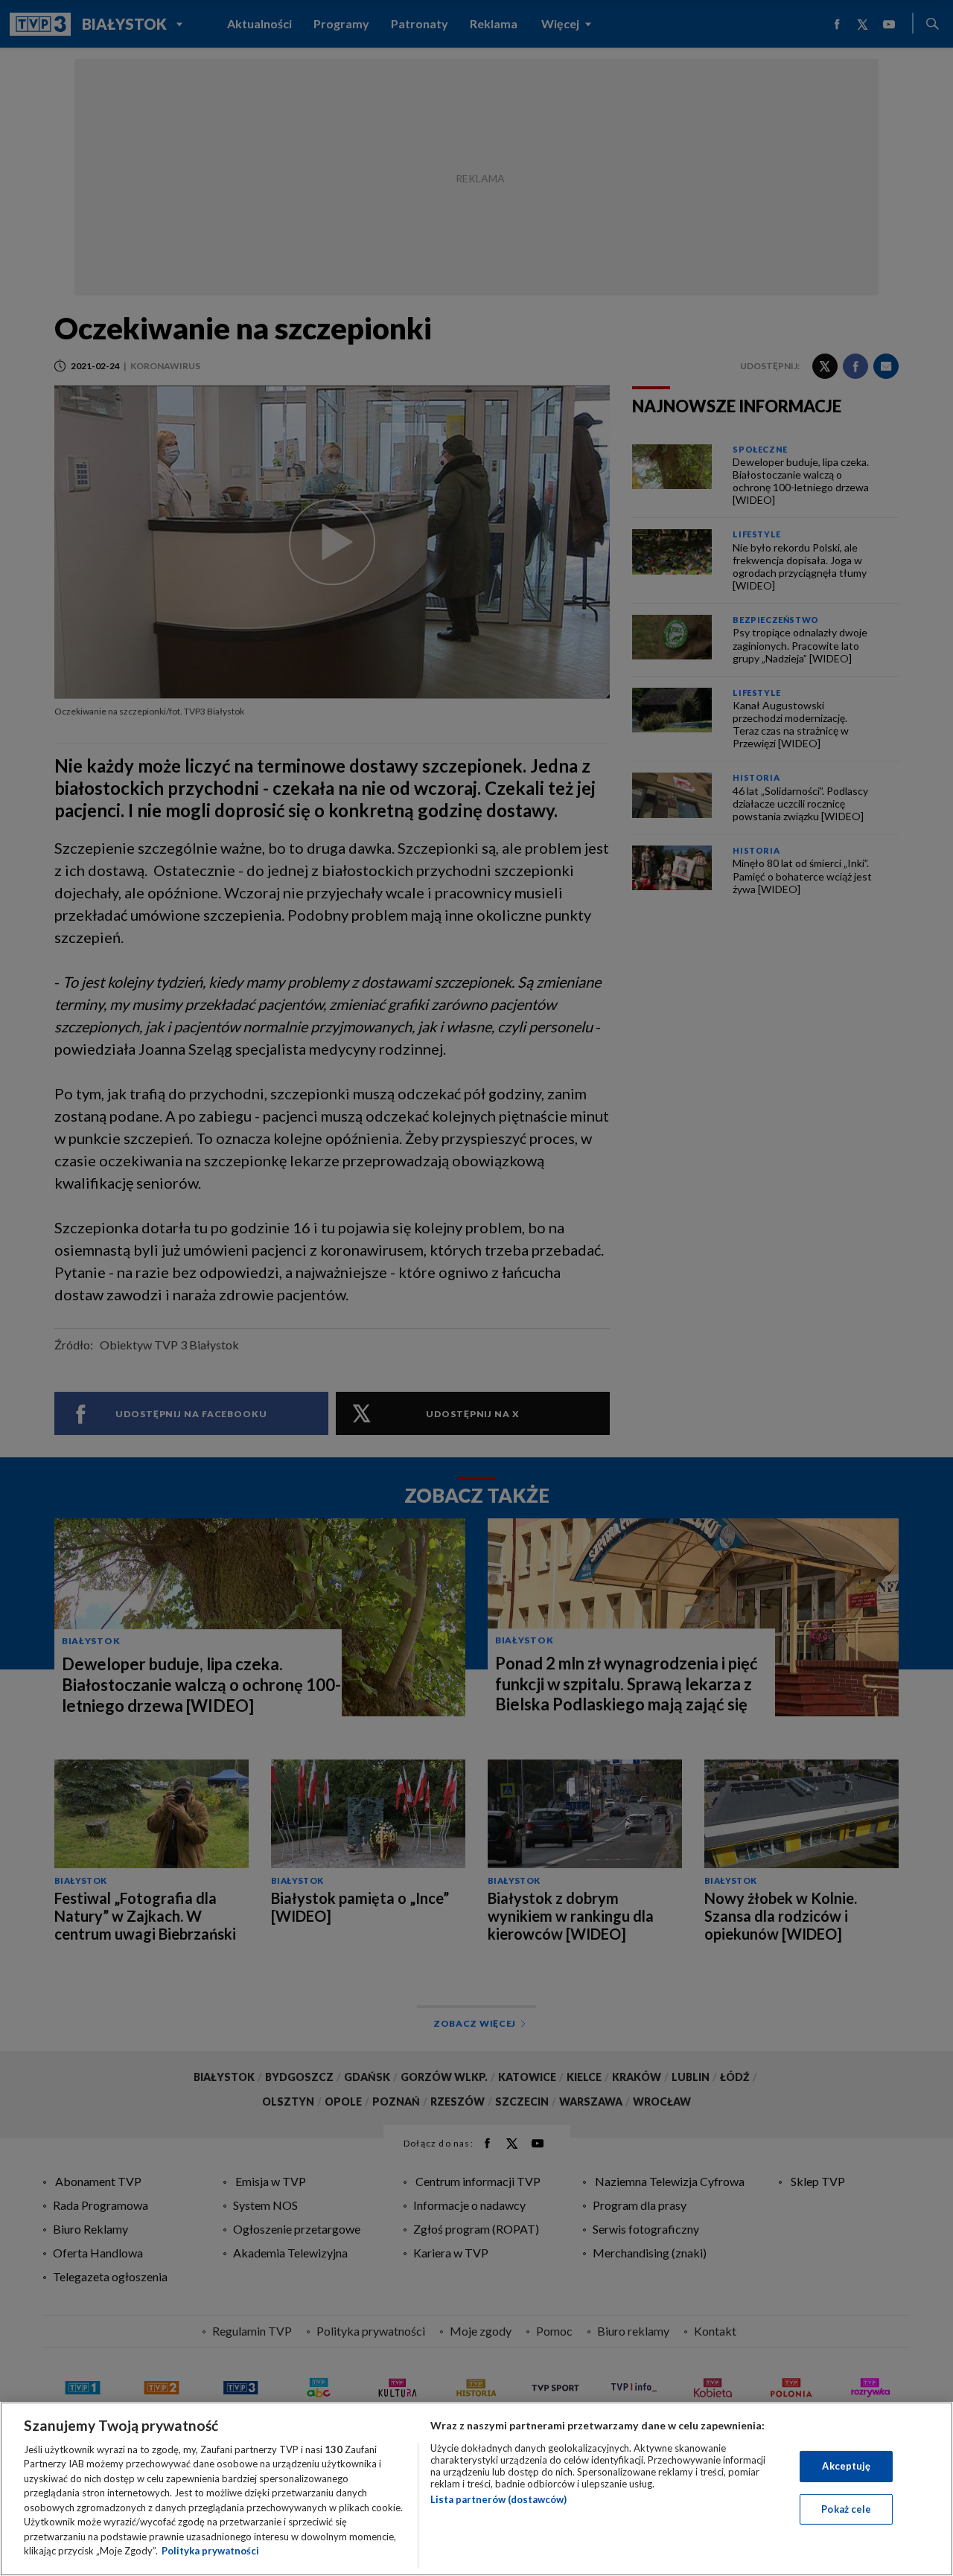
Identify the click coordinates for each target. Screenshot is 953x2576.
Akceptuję (846, 2466)
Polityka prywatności (210, 2551)
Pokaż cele (846, 2508)
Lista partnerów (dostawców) (498, 2499)
